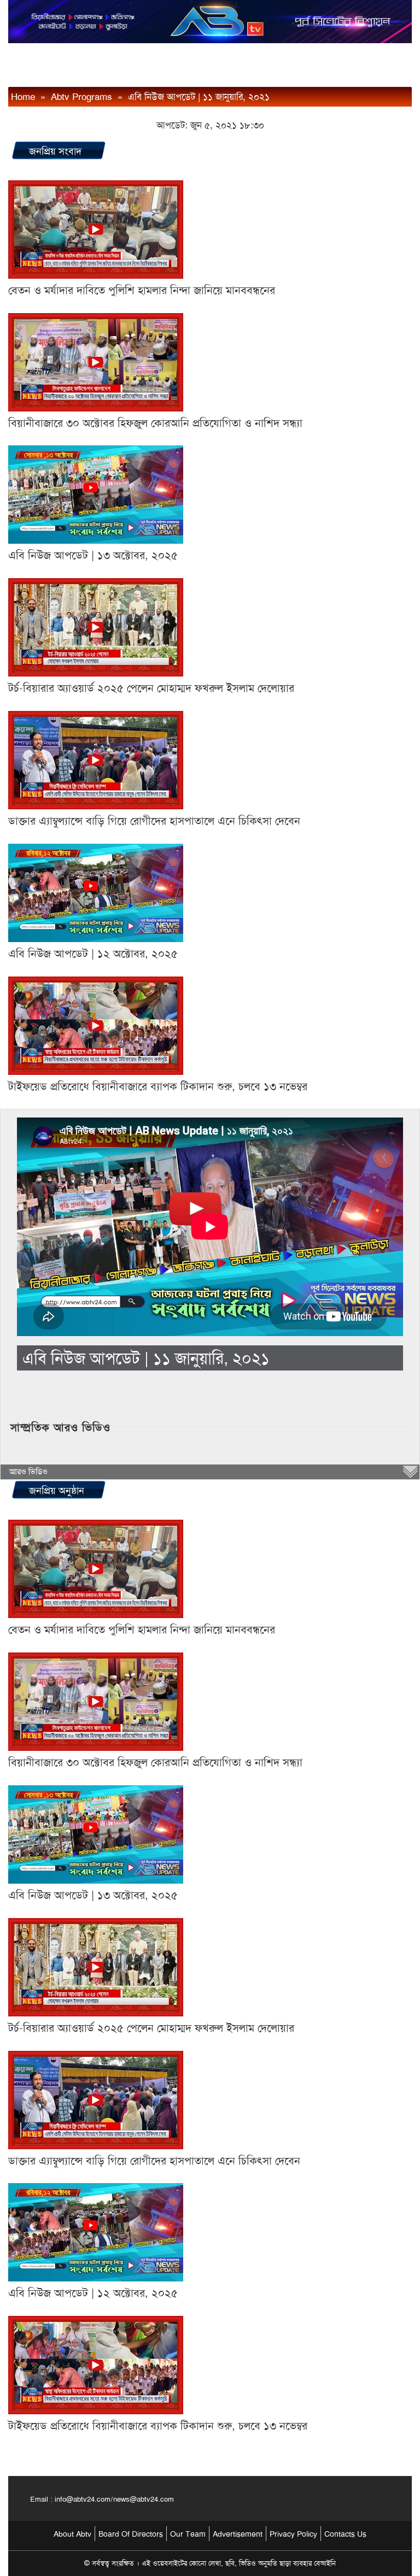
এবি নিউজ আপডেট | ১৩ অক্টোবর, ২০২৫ (93, 555)
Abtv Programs (81, 97)
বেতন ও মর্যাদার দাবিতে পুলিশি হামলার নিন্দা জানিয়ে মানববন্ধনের (142, 290)
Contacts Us (345, 2534)
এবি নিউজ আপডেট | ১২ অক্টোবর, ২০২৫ (93, 954)
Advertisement (238, 2534)
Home (23, 97)
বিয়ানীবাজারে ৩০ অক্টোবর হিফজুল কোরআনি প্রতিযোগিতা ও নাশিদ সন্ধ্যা (155, 423)
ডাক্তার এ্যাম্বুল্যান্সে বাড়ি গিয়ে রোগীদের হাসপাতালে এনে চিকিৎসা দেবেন (154, 821)
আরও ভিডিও (28, 1472)
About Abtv (72, 2534)
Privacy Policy (293, 2534)
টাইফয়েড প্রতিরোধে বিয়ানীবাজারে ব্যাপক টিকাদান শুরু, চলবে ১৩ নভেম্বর (158, 1086)
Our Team (188, 2534)
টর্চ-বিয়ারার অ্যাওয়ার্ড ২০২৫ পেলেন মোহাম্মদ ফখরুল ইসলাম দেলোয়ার (151, 688)
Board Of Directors (131, 2534)
